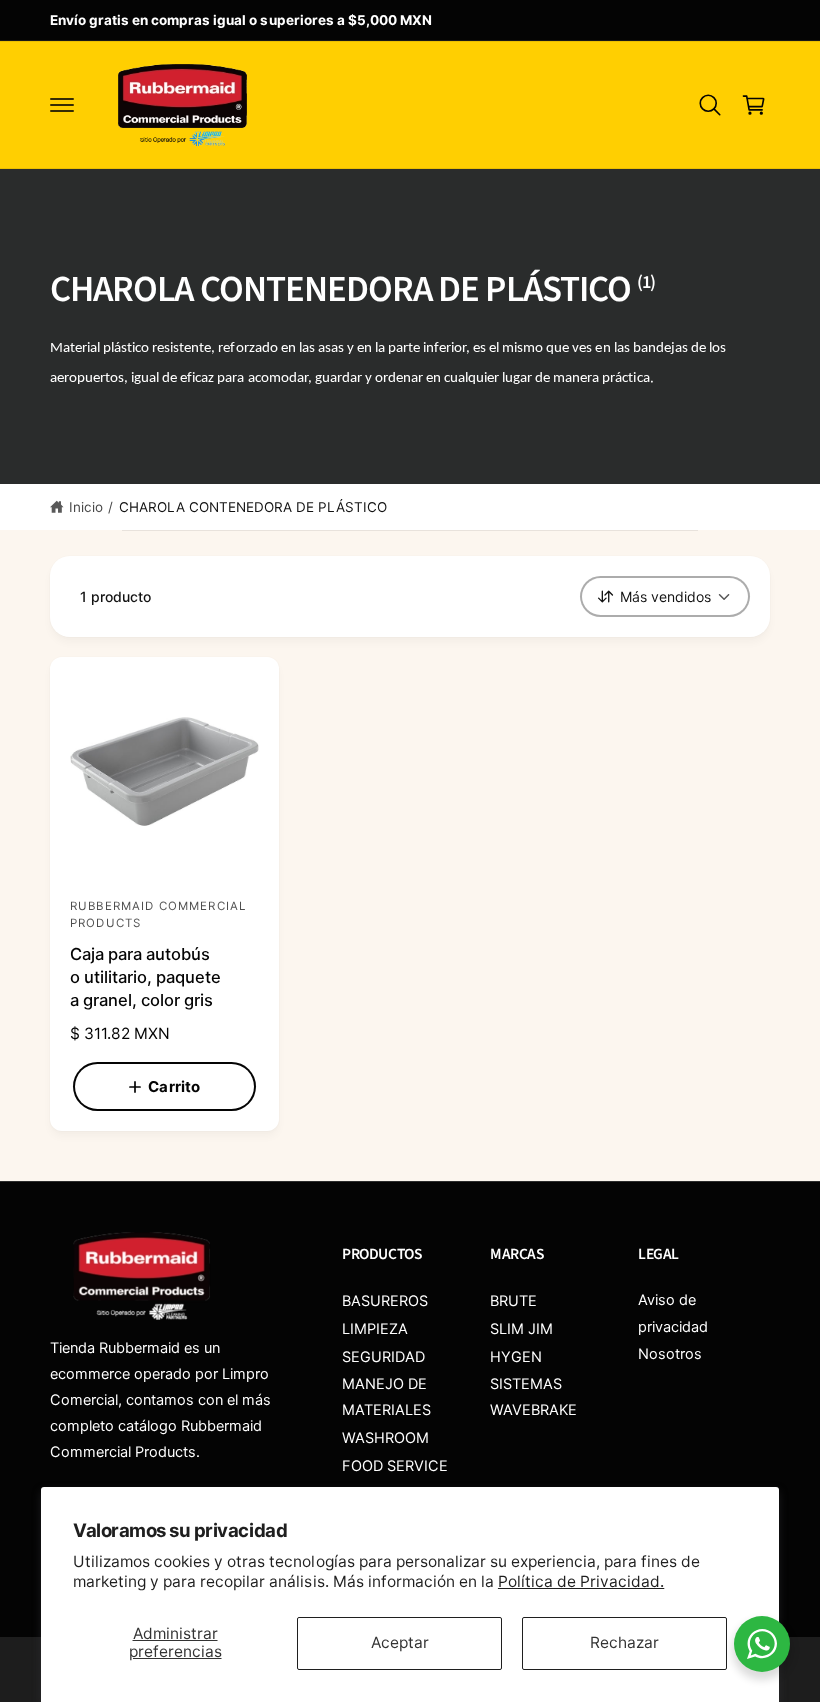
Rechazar (624, 1642)
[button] (62, 105)
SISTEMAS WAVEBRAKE (533, 1397)
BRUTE (513, 1301)
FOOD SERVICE (395, 1466)
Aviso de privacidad (673, 1313)
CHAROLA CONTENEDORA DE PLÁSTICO (253, 507)
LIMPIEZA (375, 1329)
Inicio (86, 507)
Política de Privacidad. (581, 1581)
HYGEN (516, 1357)
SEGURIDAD (383, 1357)
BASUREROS (385, 1301)
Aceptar (400, 1642)
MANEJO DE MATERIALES (386, 1397)
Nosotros (670, 1354)
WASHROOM (385, 1438)
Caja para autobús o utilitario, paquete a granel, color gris (145, 977)
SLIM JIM (521, 1329)
